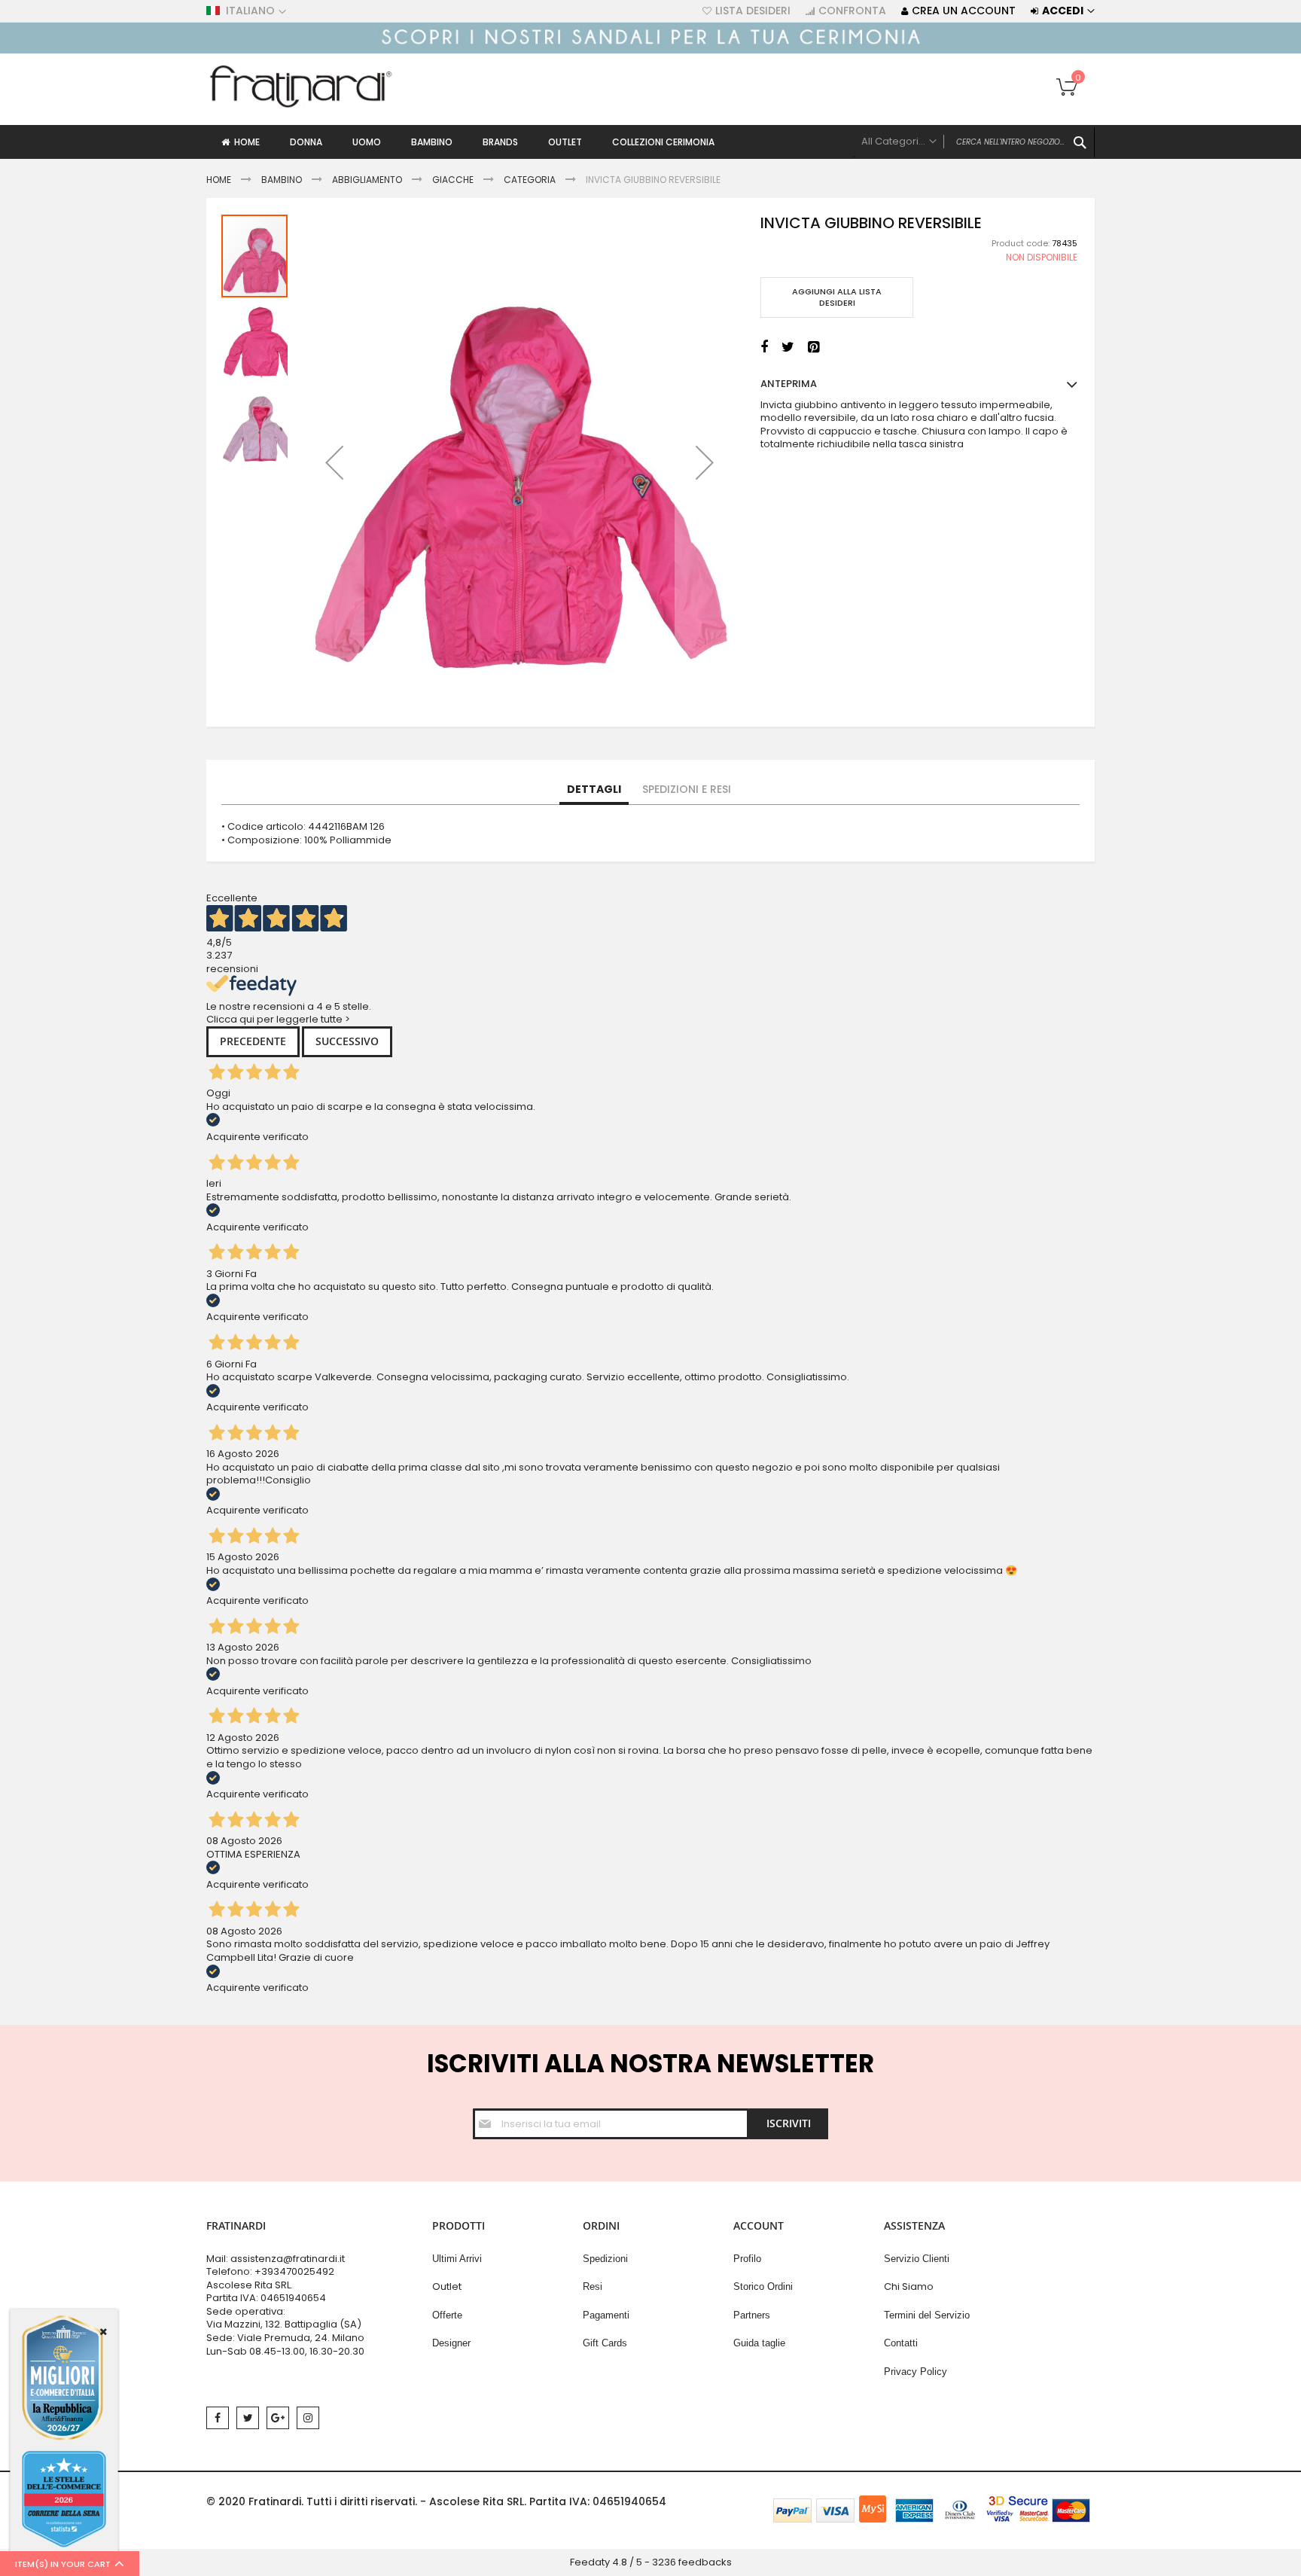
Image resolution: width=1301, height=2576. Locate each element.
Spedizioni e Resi (687, 789)
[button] (334, 462)
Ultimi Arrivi (457, 2259)
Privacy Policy (916, 2372)
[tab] (594, 790)
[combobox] (974, 142)
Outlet (447, 2286)
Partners (752, 2315)
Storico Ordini (763, 2286)
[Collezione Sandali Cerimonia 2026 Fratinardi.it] (650, 50)
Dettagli (594, 789)
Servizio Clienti (917, 2259)
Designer (451, 2343)
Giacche (454, 180)
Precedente (253, 1041)
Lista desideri (753, 11)
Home (219, 180)
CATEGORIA (530, 180)
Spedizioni (605, 2259)
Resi (593, 2286)
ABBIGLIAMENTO (367, 180)
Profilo (747, 2259)
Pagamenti (606, 2315)
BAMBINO (282, 180)
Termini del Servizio (927, 2315)
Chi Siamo (909, 2286)
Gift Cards (605, 2343)
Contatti (901, 2343)
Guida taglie (759, 2343)
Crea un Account (964, 11)
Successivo (347, 1041)
